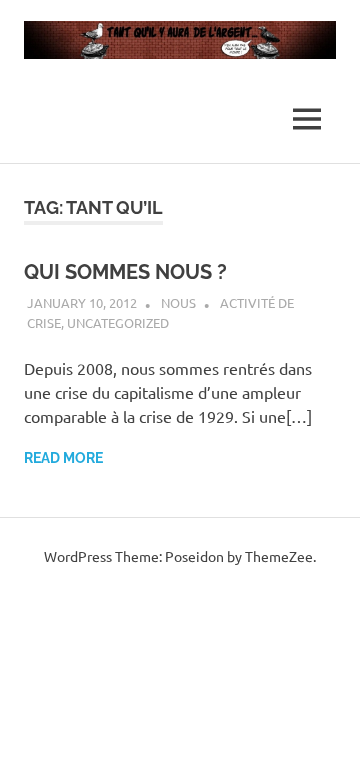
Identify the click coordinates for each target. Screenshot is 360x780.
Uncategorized (118, 322)
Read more (63, 458)
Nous (178, 302)
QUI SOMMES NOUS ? (125, 272)
